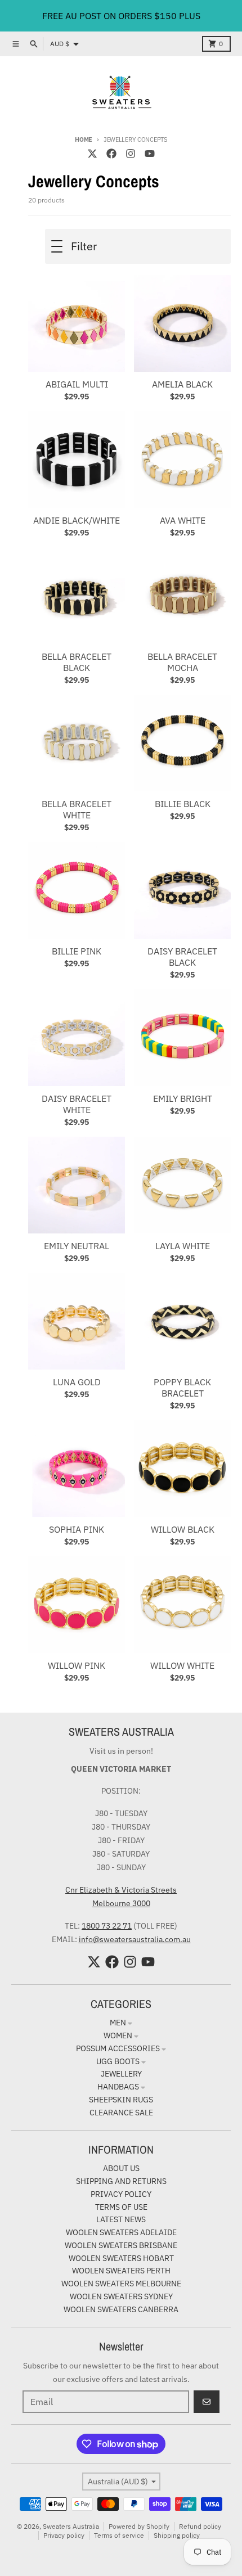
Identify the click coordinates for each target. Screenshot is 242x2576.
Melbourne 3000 (121, 1903)
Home (84, 139)
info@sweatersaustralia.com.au (135, 1939)
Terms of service (119, 2535)
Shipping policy (177, 2535)
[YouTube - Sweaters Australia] (150, 154)
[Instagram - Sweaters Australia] (131, 154)
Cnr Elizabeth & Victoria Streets (121, 1890)
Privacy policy (64, 2535)
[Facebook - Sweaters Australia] (111, 154)
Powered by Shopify (139, 2526)
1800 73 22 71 (107, 1926)
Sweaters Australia (71, 2526)
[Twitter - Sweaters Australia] (92, 154)
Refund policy (200, 2526)
